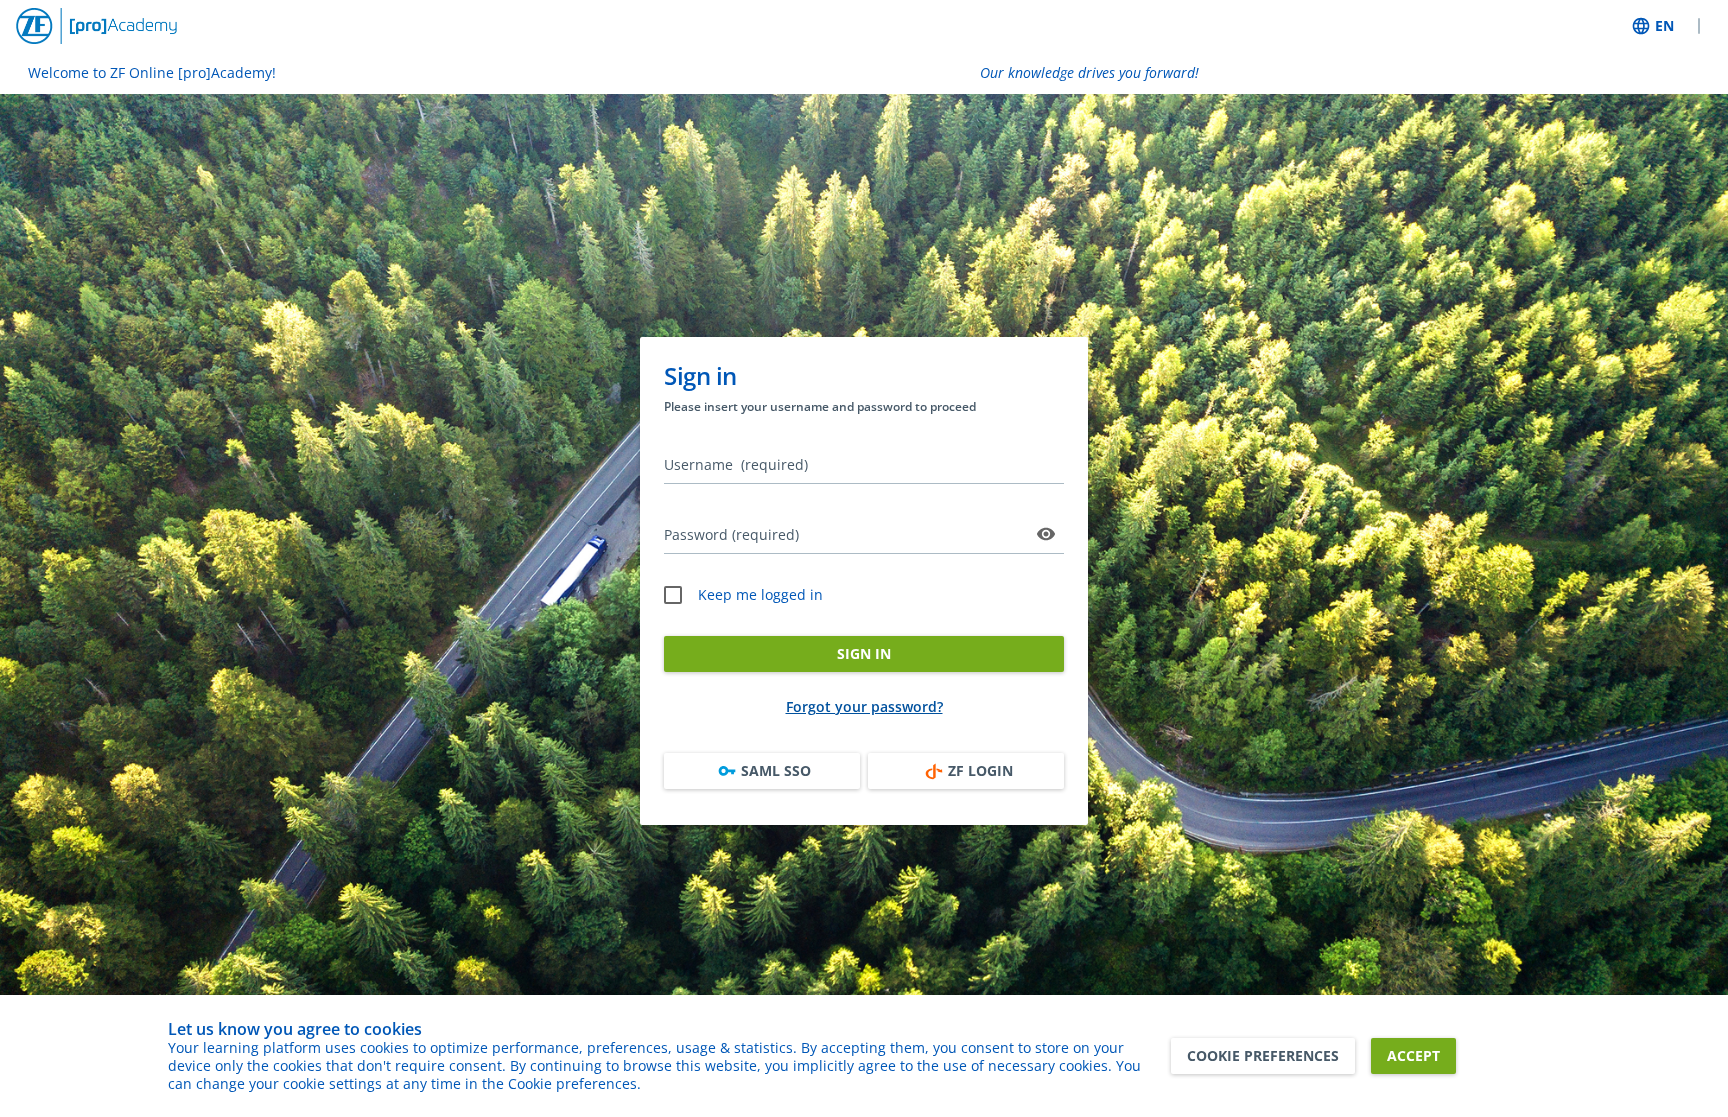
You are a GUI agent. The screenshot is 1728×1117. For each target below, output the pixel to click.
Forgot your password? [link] (864, 706)
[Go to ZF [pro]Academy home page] (96, 26)
